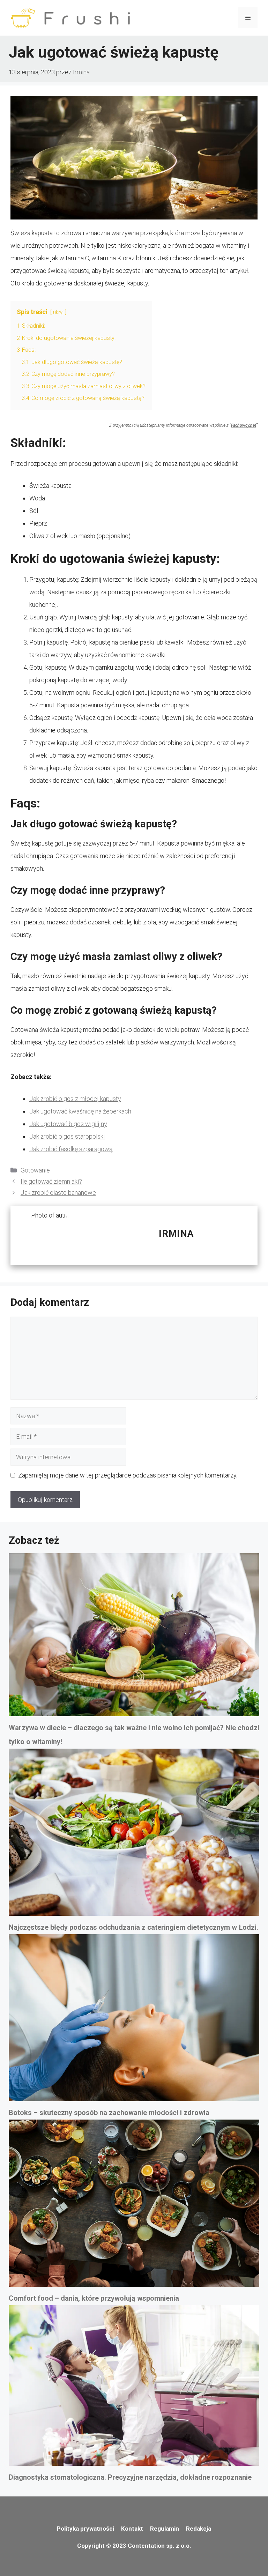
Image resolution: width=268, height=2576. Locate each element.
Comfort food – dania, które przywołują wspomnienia (94, 2298)
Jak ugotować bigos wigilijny (68, 1124)
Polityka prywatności (85, 2529)
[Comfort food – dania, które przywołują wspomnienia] (134, 2205)
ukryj (58, 312)
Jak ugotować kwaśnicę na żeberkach (80, 1111)
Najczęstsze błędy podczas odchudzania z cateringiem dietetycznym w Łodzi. (133, 1927)
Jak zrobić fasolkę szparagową (71, 1149)
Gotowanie (35, 1170)
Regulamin (165, 2529)
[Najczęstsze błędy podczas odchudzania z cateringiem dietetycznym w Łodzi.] (134, 1834)
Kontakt (132, 2529)
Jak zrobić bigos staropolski (67, 1136)
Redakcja (199, 2529)
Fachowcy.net (244, 425)
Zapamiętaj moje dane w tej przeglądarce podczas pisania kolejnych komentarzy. (128, 1475)
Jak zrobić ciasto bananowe (58, 1193)
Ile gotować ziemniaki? (51, 1181)
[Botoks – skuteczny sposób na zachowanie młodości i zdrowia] (134, 2020)
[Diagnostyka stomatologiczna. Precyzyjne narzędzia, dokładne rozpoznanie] (134, 2388)
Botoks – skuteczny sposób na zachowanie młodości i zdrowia (109, 2113)
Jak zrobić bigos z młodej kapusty (75, 1099)
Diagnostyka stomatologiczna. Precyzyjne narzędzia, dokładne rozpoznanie (130, 2477)
